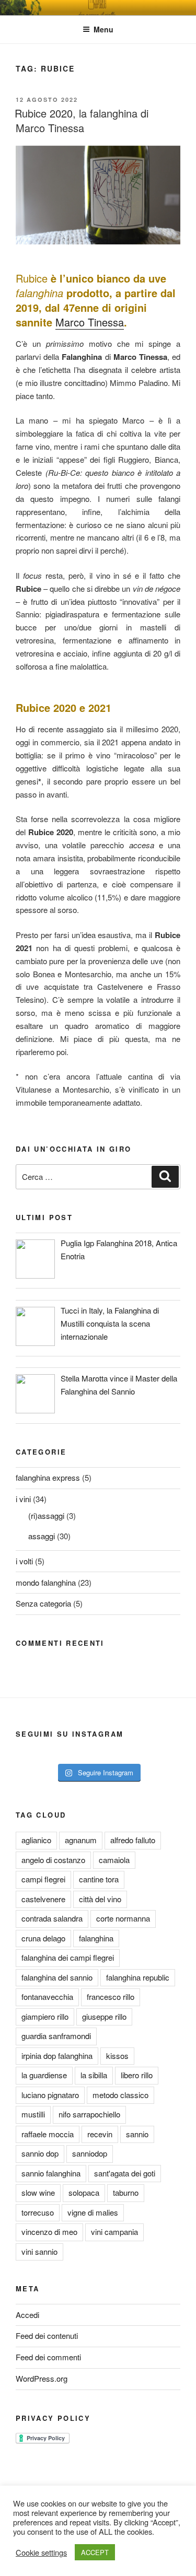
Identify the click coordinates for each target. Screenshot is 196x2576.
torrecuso (38, 2212)
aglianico (36, 1840)
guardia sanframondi (56, 2036)
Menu (103, 29)
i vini (23, 1499)
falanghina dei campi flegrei (68, 1957)
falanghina (96, 1938)
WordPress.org (42, 2378)
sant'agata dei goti (125, 2173)
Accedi (27, 2315)
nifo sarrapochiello (89, 2114)
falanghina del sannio (57, 1977)
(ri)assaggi (46, 1515)
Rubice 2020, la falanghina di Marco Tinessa (82, 120)
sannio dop (40, 2153)
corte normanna (123, 1918)
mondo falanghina (46, 1582)
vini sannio (39, 2251)
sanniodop (90, 2153)
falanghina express (48, 1477)
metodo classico (120, 2095)
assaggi (42, 1536)
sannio (137, 2134)
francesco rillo (111, 1997)
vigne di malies (93, 2212)
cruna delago (43, 1938)
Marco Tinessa (90, 322)
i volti (24, 1561)
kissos (117, 2056)
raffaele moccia (48, 2134)
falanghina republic (138, 1977)
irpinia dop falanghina (57, 2056)
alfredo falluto (133, 1840)
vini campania (114, 2232)
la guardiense (44, 2075)
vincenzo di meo (49, 2232)
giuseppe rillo (104, 2016)
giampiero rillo (45, 2016)
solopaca (84, 2192)
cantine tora (99, 1879)
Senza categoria (43, 1603)
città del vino (100, 1899)
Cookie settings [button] (41, 2552)
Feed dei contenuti (47, 2335)
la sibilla (94, 2075)
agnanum (81, 1840)
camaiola (114, 1860)
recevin (100, 2134)
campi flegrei (43, 1879)
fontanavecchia (47, 1997)
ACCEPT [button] (95, 2552)
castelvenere (43, 1899)
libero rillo (137, 2075)
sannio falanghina (51, 2173)
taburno (126, 2192)
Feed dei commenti (48, 2357)
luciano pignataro (50, 2095)
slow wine (38, 2192)
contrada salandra (52, 1918)
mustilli (33, 2114)
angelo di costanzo (53, 1860)
